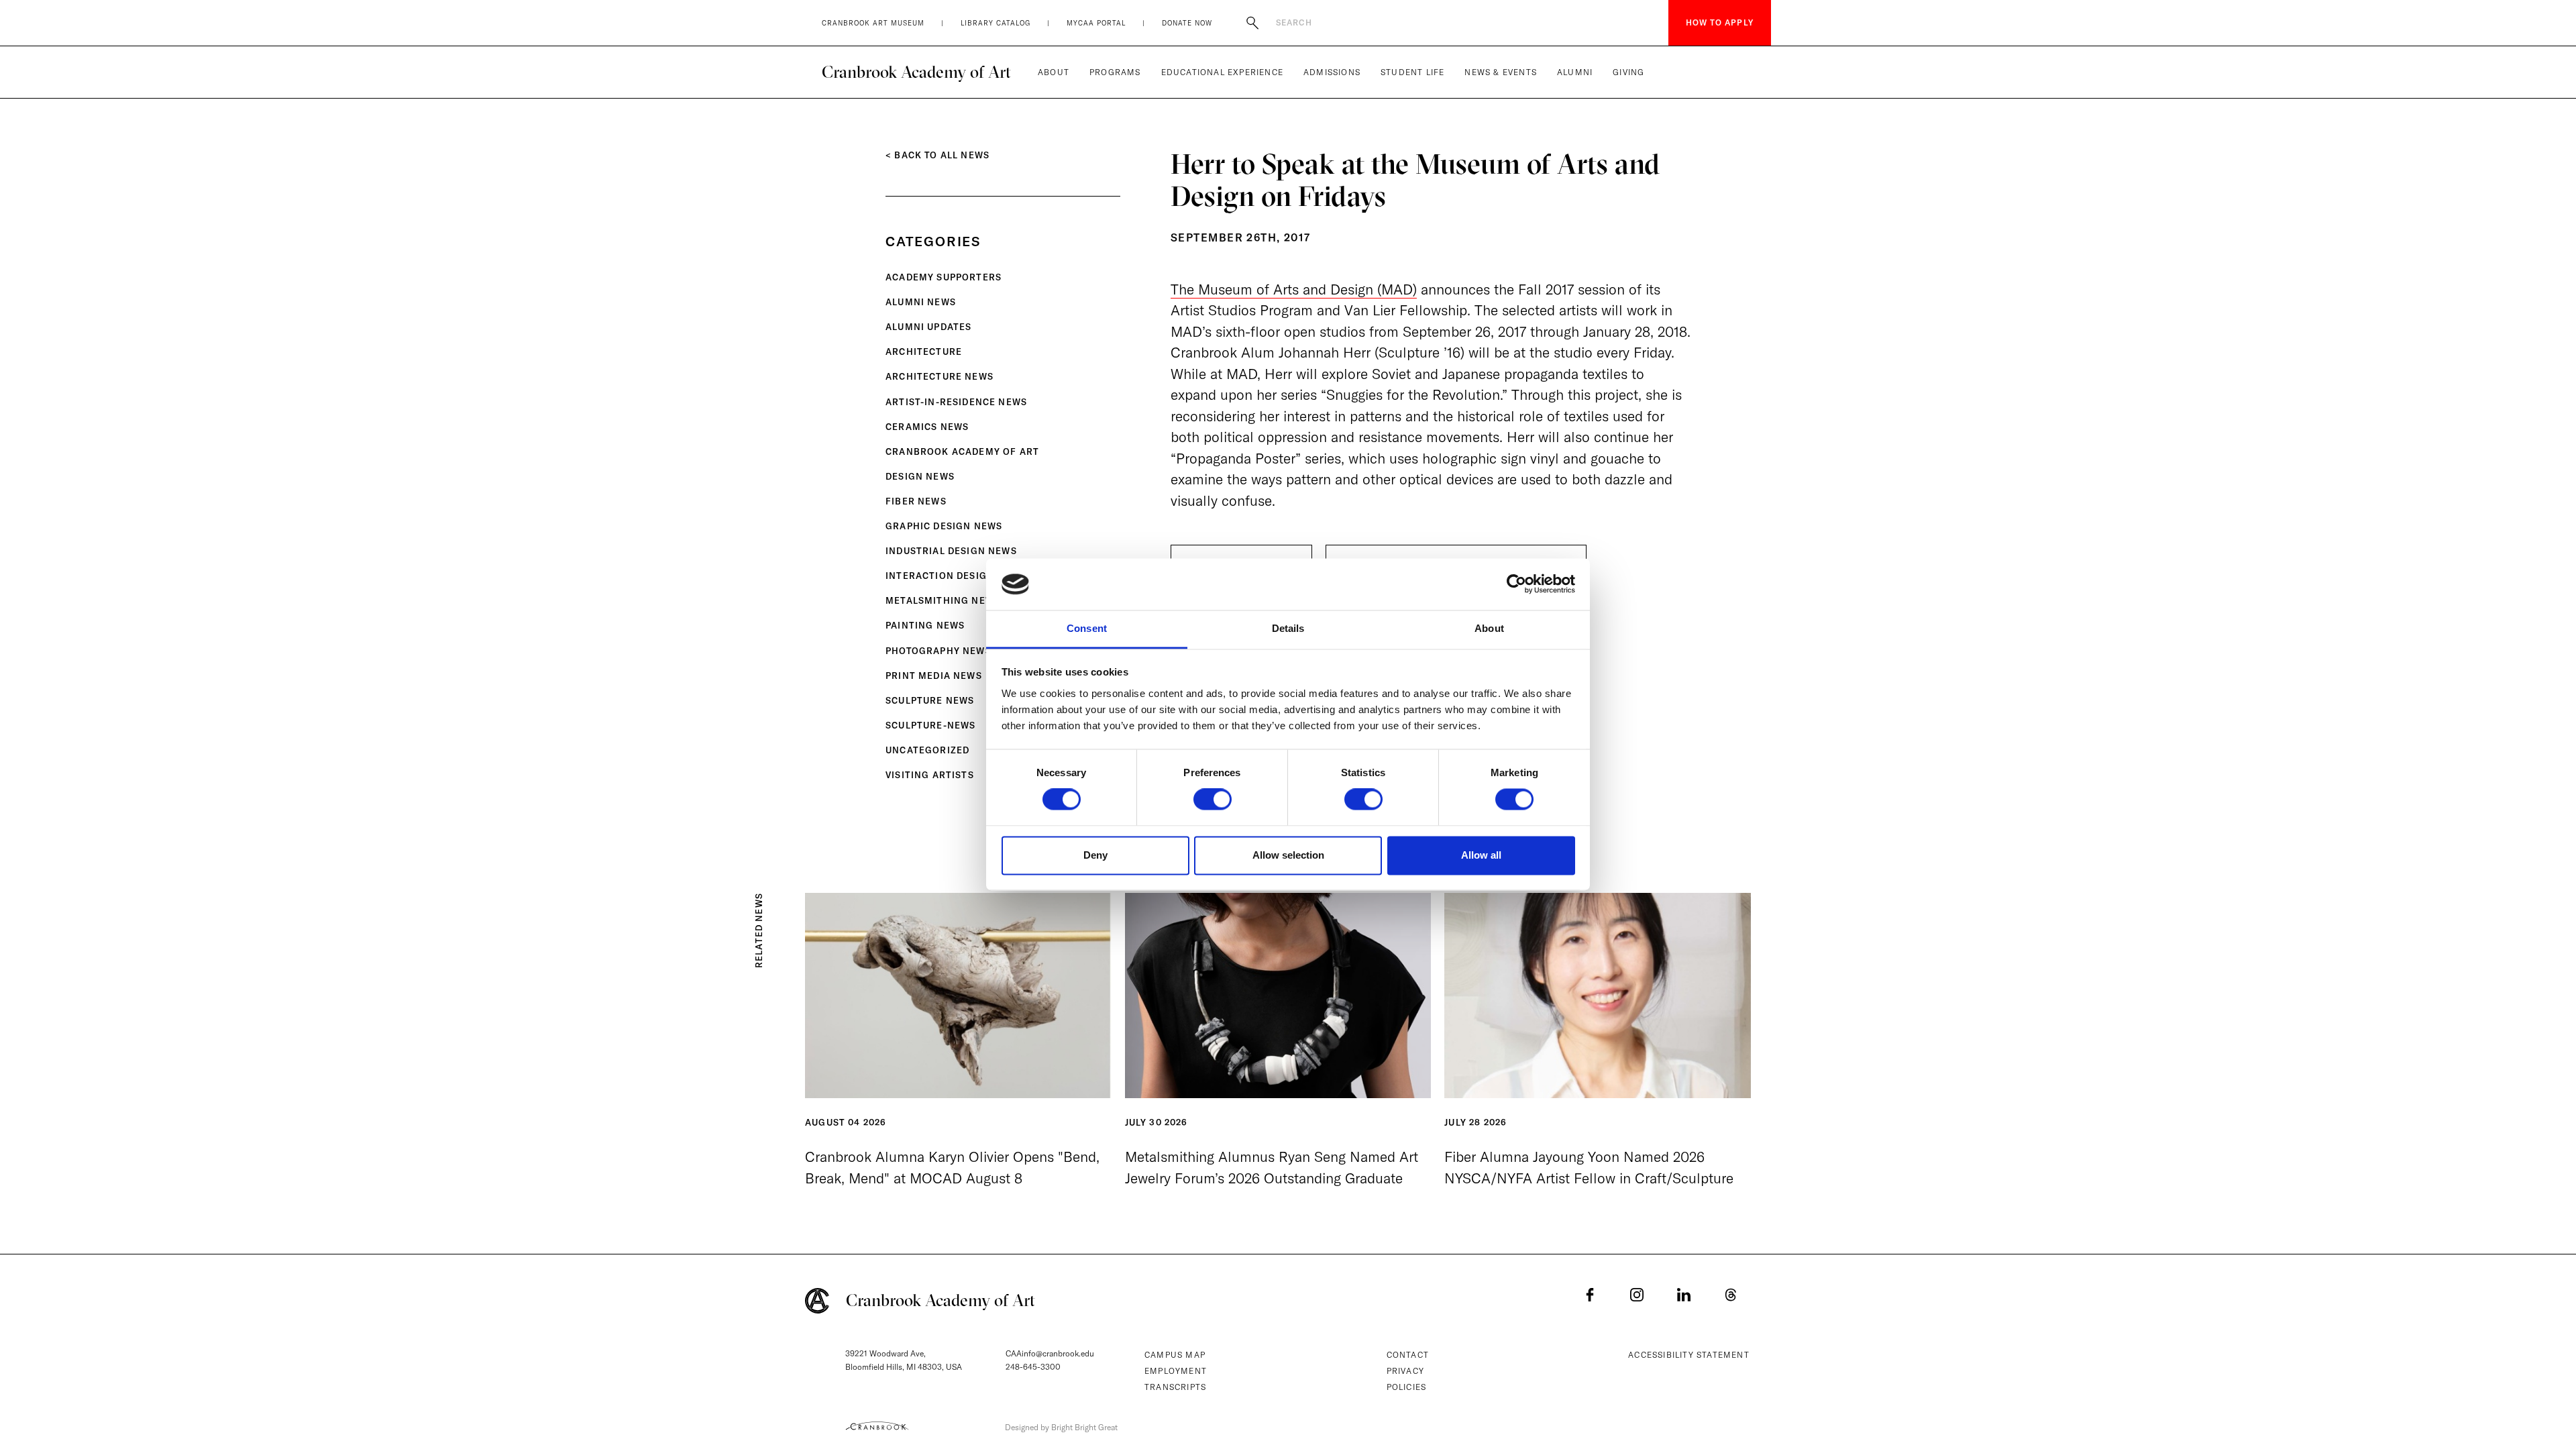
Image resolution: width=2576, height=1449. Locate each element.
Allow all (1481, 855)
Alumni (1575, 72)
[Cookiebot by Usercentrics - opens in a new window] (1516, 584)
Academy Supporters (944, 277)
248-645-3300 (1033, 1367)
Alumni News (921, 302)
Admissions (1332, 72)
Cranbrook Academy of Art (916, 72)
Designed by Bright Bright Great (1061, 1427)
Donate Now (1187, 23)
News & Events (1501, 72)
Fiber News (916, 501)
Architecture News (940, 376)
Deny (1095, 855)
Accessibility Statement (1689, 1355)
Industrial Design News (951, 551)
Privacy (1405, 1371)
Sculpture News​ (930, 700)
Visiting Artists (930, 775)
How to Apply (1720, 22)
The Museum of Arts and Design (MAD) (1294, 289)
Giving (1628, 72)
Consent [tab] (1087, 628)
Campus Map (1175, 1355)
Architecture (924, 352)
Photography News (938, 651)
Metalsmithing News (943, 600)
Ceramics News (927, 427)
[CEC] (877, 1426)
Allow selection (1288, 855)
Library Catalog (996, 23)
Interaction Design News (956, 576)
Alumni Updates (928, 327)
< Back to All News (937, 155)
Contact (1408, 1355)
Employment (1176, 1371)
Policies (1407, 1387)
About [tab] (1489, 628)
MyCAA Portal (1096, 23)
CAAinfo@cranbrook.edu (1050, 1353)
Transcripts (1175, 1387)
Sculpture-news (930, 725)
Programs (1115, 72)
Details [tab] (1288, 628)
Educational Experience (1222, 72)
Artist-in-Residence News (956, 402)
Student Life (1412, 72)
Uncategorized (927, 750)
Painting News (925, 625)
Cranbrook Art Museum (873, 23)
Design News (920, 476)
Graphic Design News (944, 526)
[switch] (1213, 800)
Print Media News (934, 676)
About (1054, 72)
